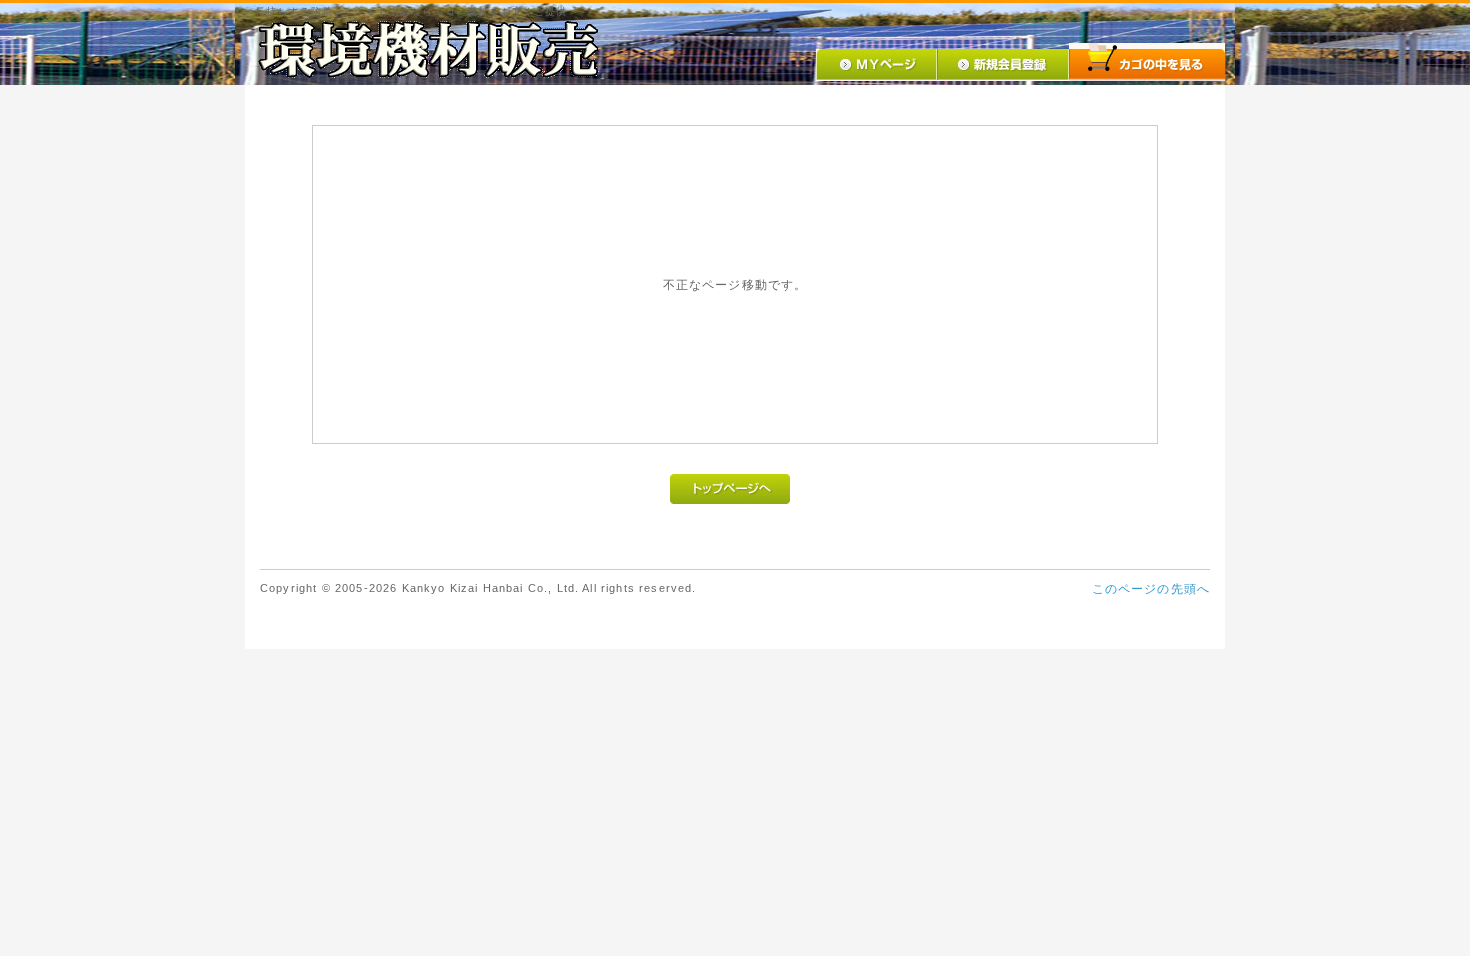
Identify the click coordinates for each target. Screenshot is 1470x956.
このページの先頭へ (1151, 588)
